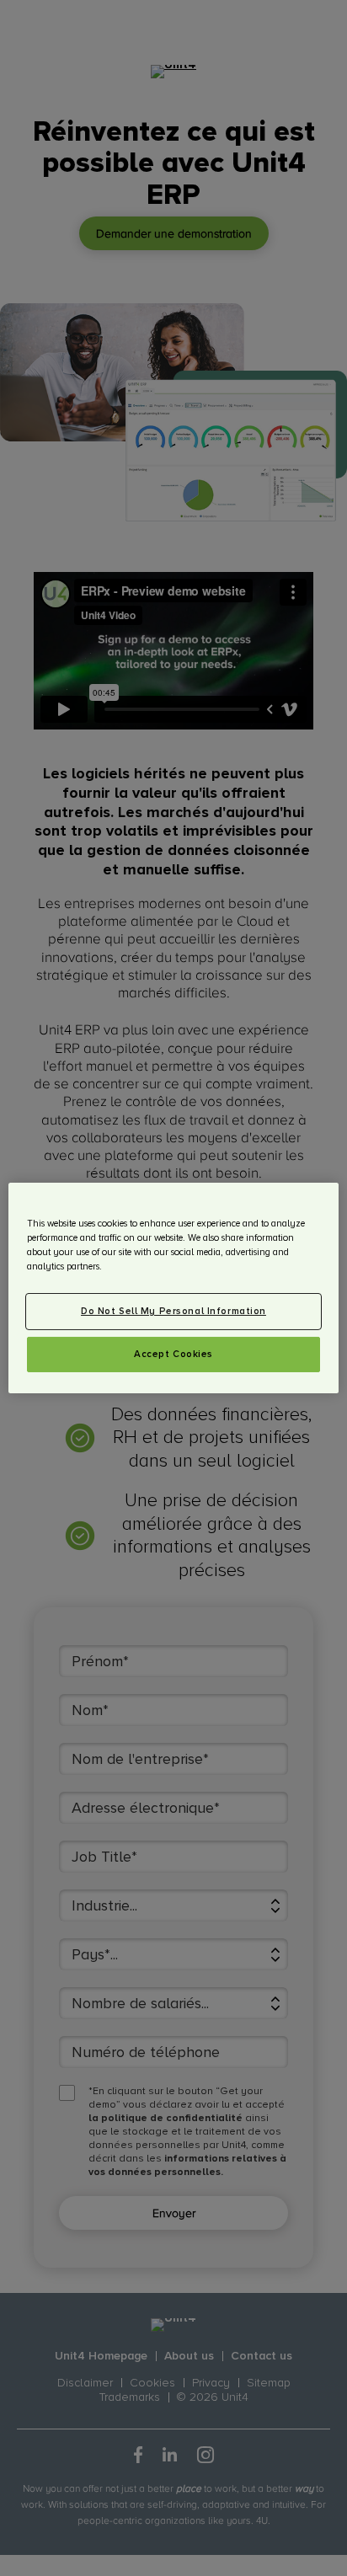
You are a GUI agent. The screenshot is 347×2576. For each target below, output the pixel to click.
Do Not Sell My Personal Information (173, 1311)
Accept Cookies (173, 1354)
